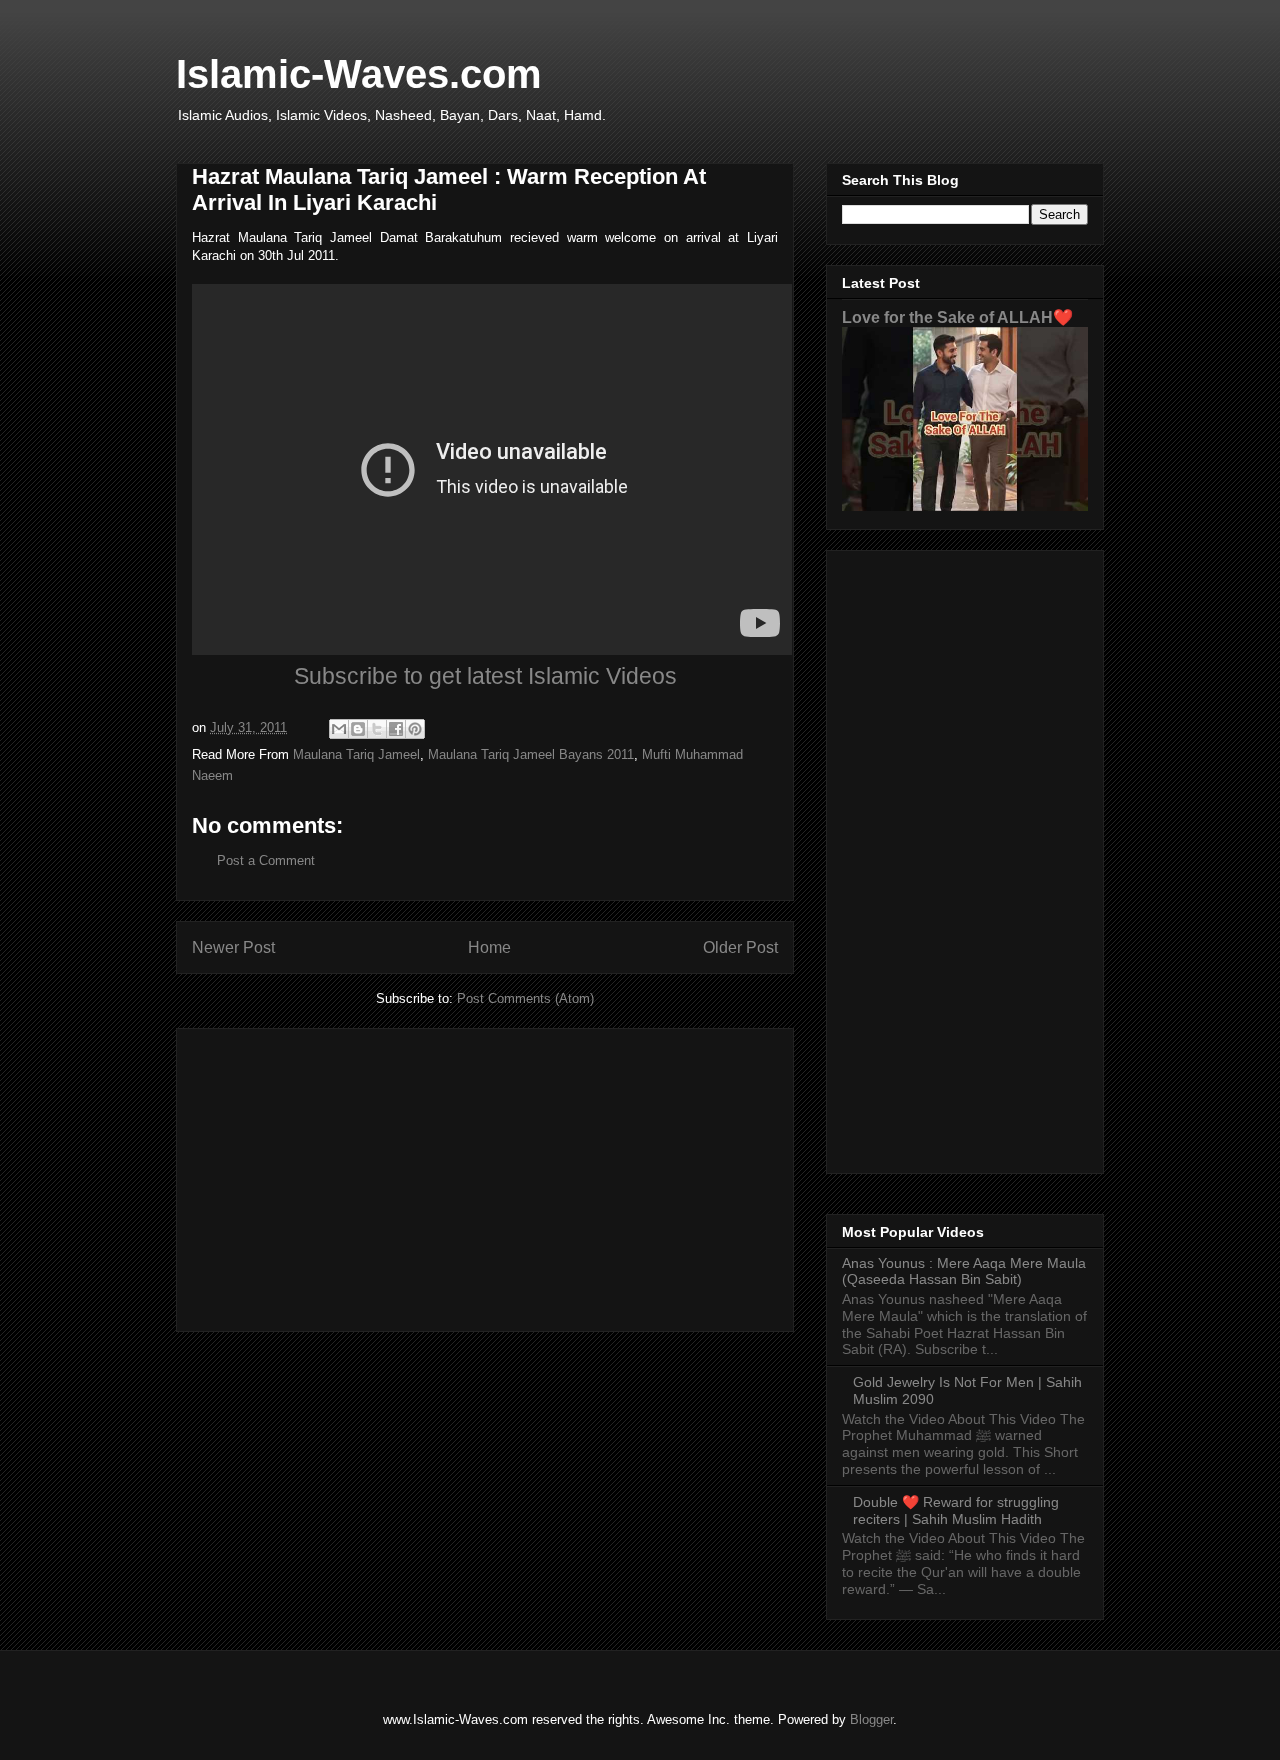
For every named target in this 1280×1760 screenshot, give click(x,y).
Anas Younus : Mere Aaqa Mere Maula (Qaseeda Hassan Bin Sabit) (964, 1271)
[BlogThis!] (358, 729)
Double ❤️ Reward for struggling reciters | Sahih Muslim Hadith (956, 1510)
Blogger (871, 1719)
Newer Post (233, 947)
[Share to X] (377, 729)
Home (489, 947)
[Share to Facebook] (396, 729)
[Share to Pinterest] (415, 729)
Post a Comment (266, 860)
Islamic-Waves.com (359, 74)
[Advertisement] (485, 1176)
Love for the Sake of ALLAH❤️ (957, 317)
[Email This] (339, 729)
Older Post (740, 947)
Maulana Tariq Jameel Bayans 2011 (531, 754)
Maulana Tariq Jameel (356, 754)
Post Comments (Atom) (525, 998)
